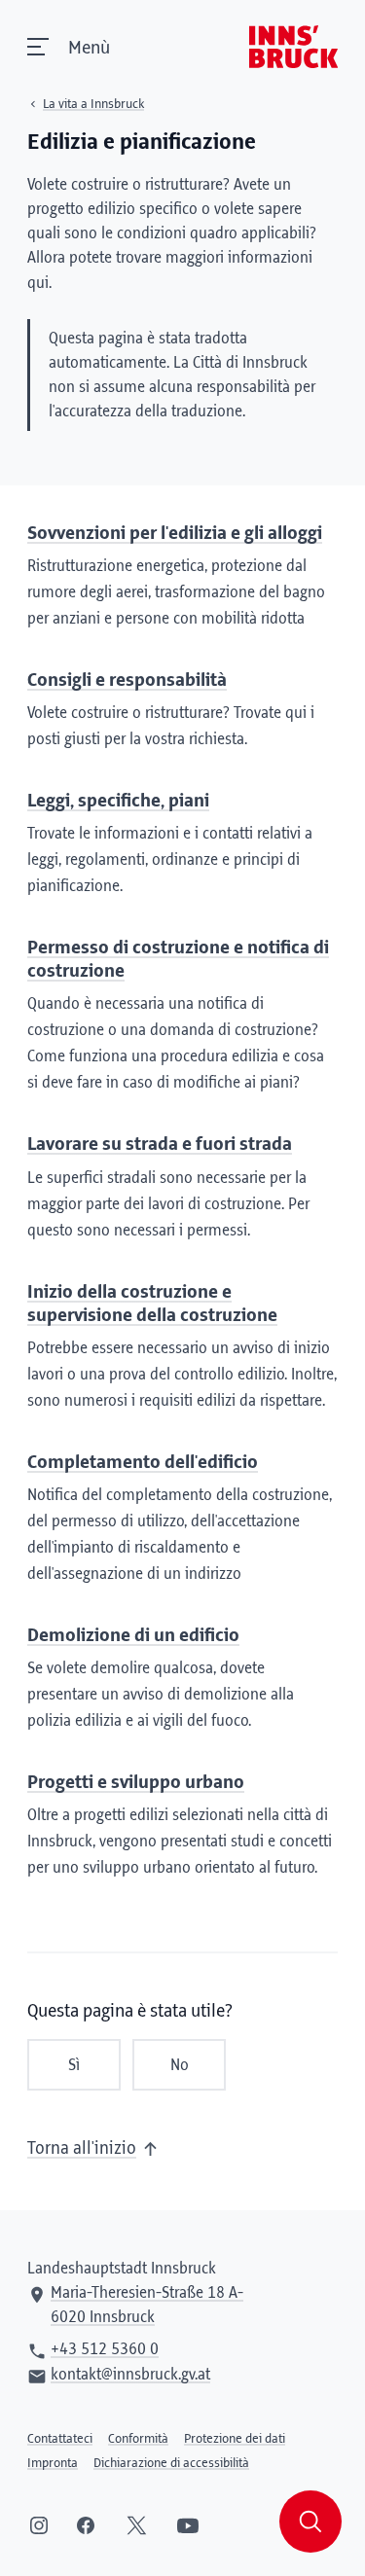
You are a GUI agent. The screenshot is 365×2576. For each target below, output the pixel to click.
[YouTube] (188, 2525)
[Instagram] (39, 2525)
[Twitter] (137, 2525)
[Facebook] (86, 2525)
